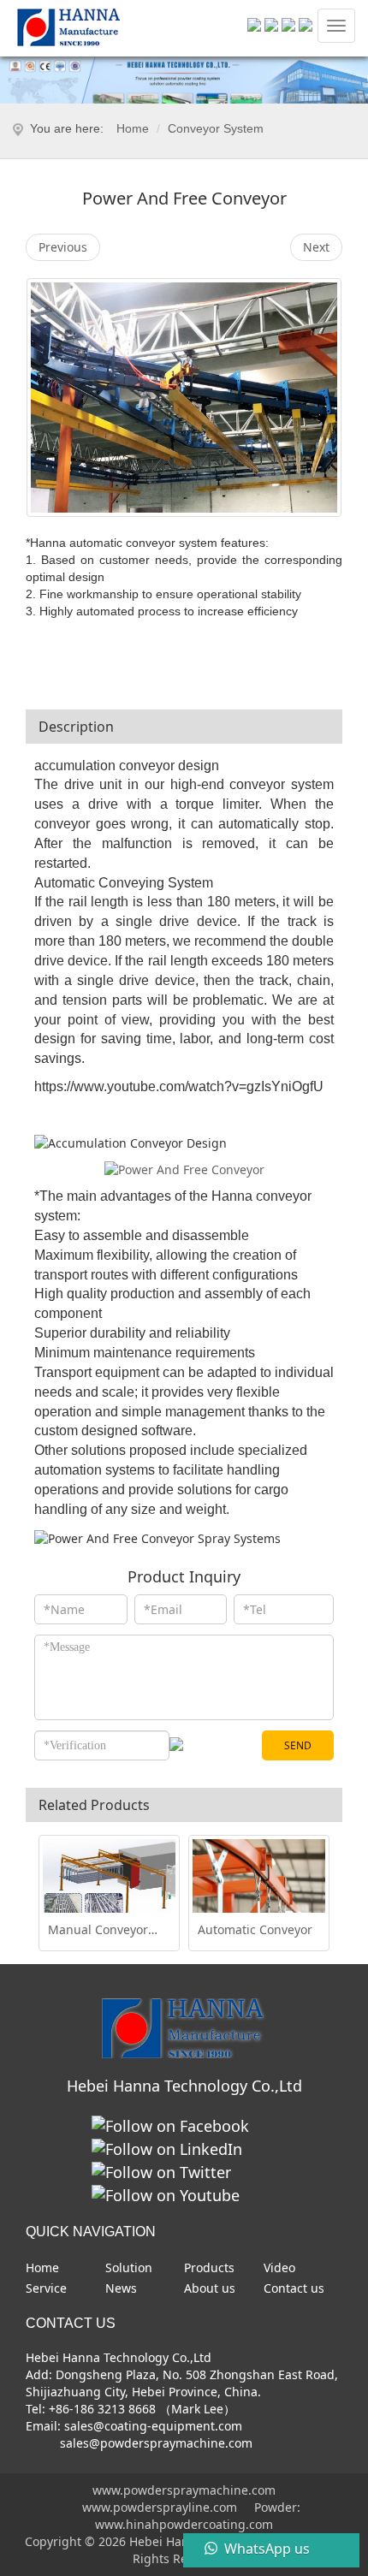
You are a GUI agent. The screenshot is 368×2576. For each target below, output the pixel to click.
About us (210, 2288)
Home (133, 128)
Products (209, 2267)
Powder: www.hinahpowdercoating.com (198, 2516)
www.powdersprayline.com (160, 2507)
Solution (129, 2267)
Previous (63, 247)
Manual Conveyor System (98, 1930)
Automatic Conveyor (255, 1930)
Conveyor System (216, 128)
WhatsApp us (267, 2549)
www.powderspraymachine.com (184, 2490)
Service (46, 2288)
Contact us (294, 2288)
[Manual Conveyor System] (109, 1889)
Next (316, 247)
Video (279, 2267)
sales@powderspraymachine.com (154, 2443)
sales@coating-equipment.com (153, 2426)
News (121, 2288)
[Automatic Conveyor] (259, 1889)
